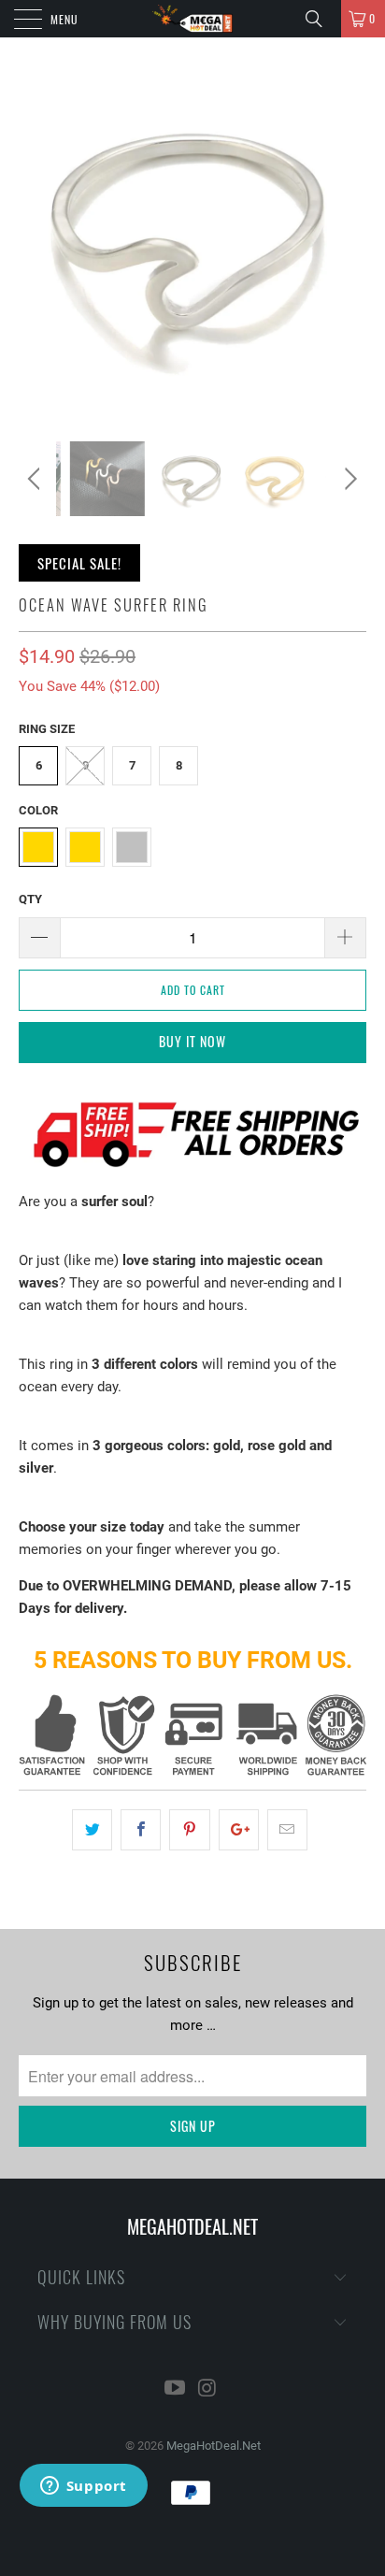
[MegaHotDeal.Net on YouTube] (176, 2389)
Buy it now (192, 1041)
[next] (348, 479)
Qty (30, 899)
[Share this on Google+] (239, 1830)
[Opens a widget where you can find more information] (83, 2487)
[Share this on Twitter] (92, 1830)
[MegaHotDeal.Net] (192, 19)
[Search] (321, 19)
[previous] (37, 479)
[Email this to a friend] (287, 1830)
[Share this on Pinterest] (189, 1830)
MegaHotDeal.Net (214, 2446)
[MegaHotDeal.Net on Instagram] (208, 2389)
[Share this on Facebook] (141, 1830)
